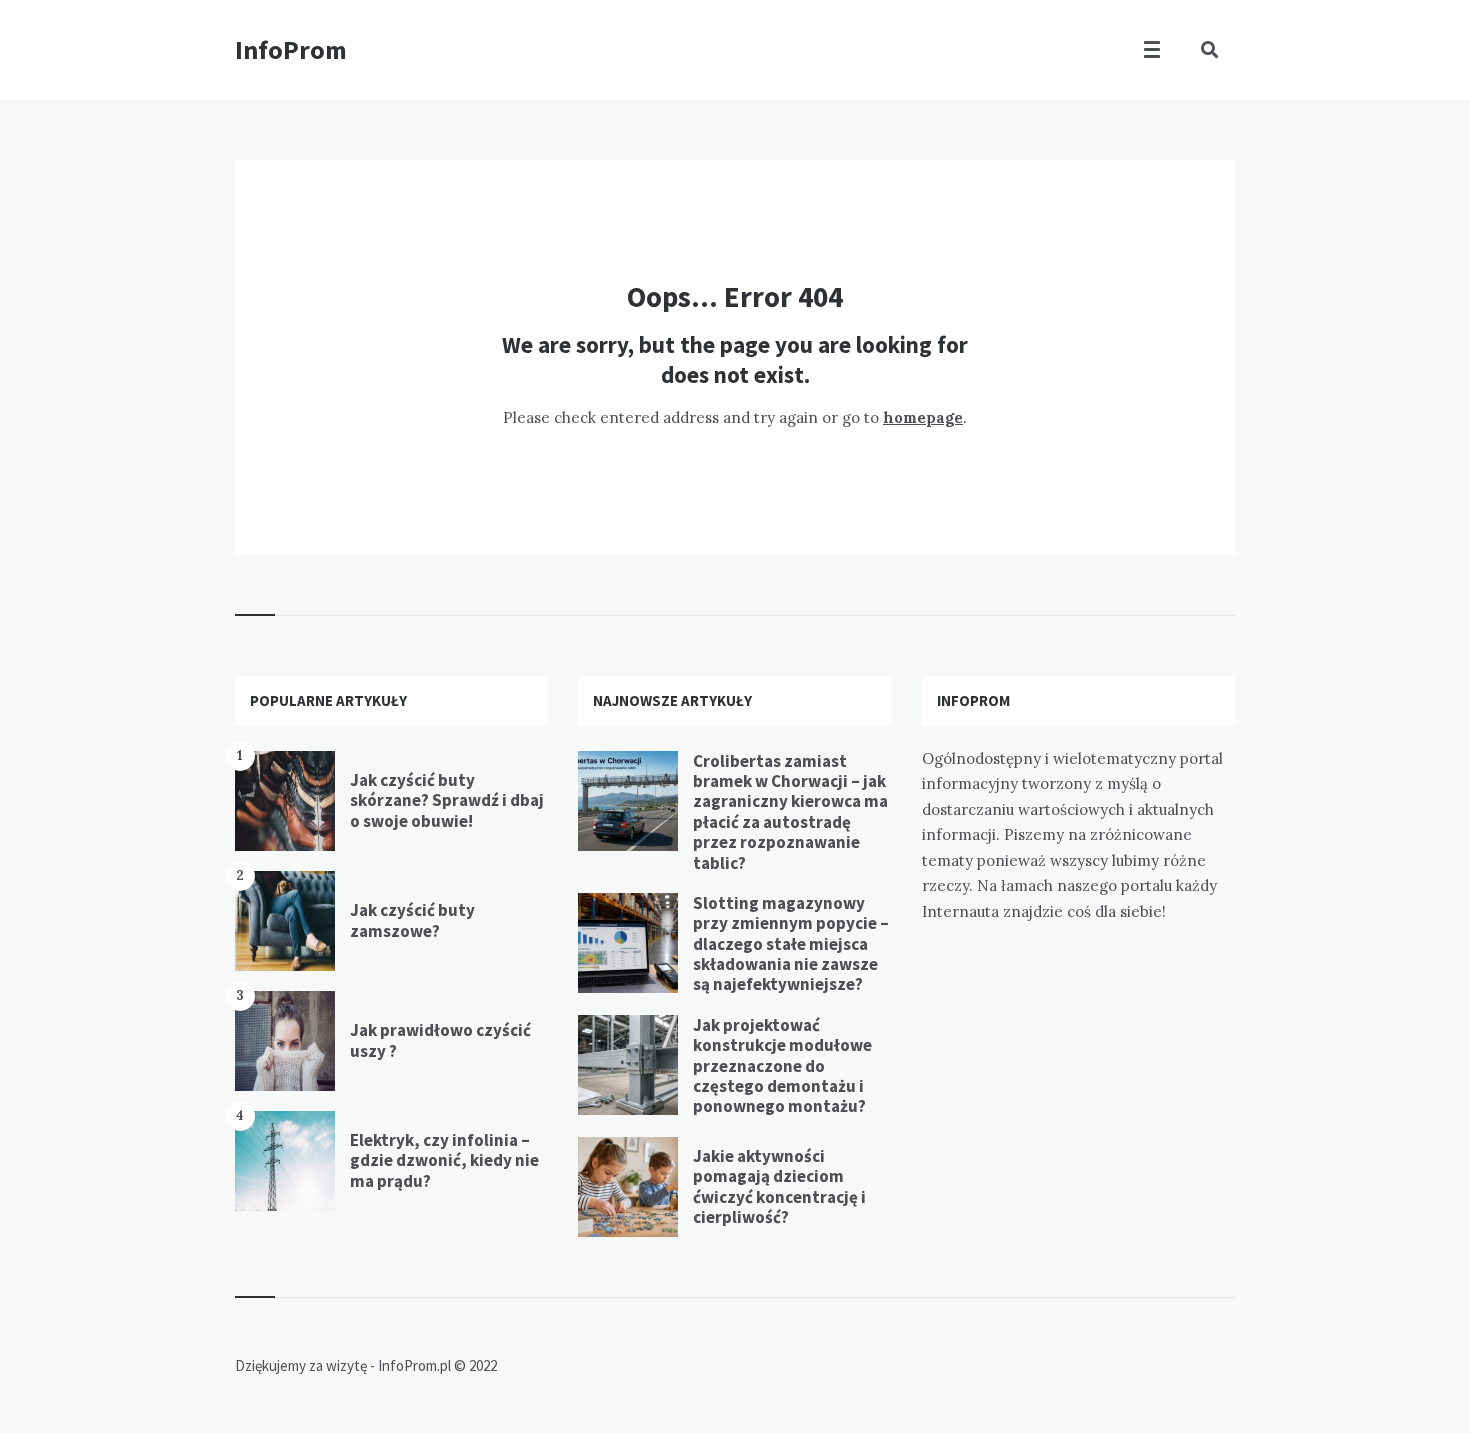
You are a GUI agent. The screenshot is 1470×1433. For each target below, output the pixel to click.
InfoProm (291, 49)
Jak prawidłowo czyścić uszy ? (440, 1040)
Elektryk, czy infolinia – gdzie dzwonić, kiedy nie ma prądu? (444, 1160)
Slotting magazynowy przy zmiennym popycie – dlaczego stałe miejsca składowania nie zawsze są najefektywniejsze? (791, 944)
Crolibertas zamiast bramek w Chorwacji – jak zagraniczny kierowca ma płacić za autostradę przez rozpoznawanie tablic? (790, 812)
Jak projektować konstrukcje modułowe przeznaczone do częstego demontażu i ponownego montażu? (782, 1066)
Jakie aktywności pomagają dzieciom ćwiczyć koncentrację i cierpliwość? (779, 1186)
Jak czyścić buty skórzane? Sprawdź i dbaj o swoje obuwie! (447, 800)
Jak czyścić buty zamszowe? (412, 920)
